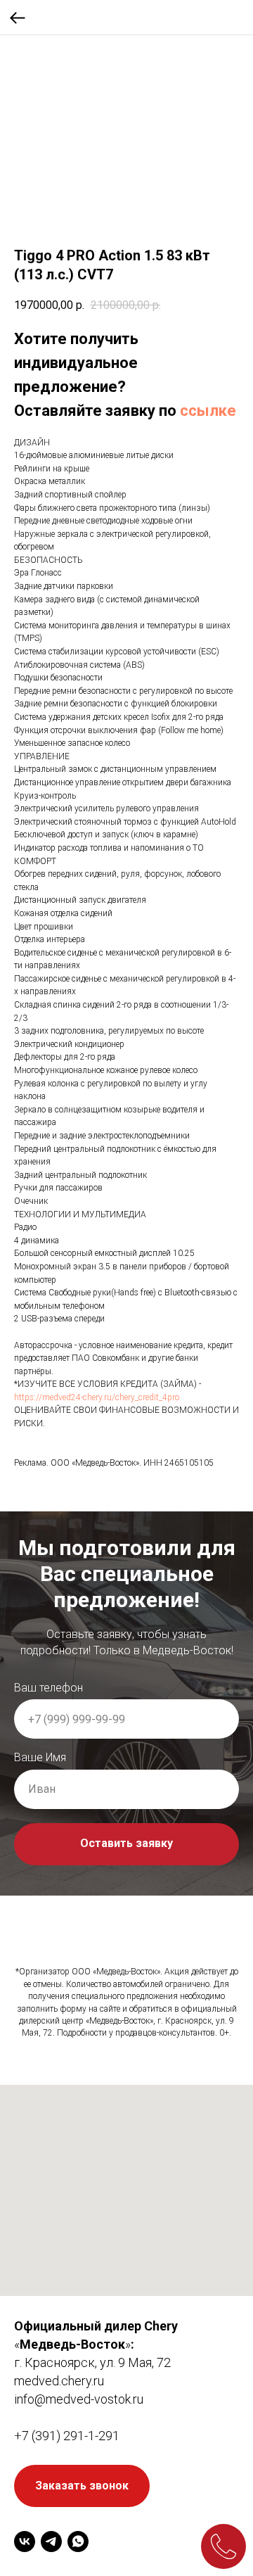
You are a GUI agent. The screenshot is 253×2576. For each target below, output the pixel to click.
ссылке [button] (208, 411)
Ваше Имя (40, 2467)
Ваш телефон (48, 2398)
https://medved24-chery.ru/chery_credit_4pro (97, 1397)
